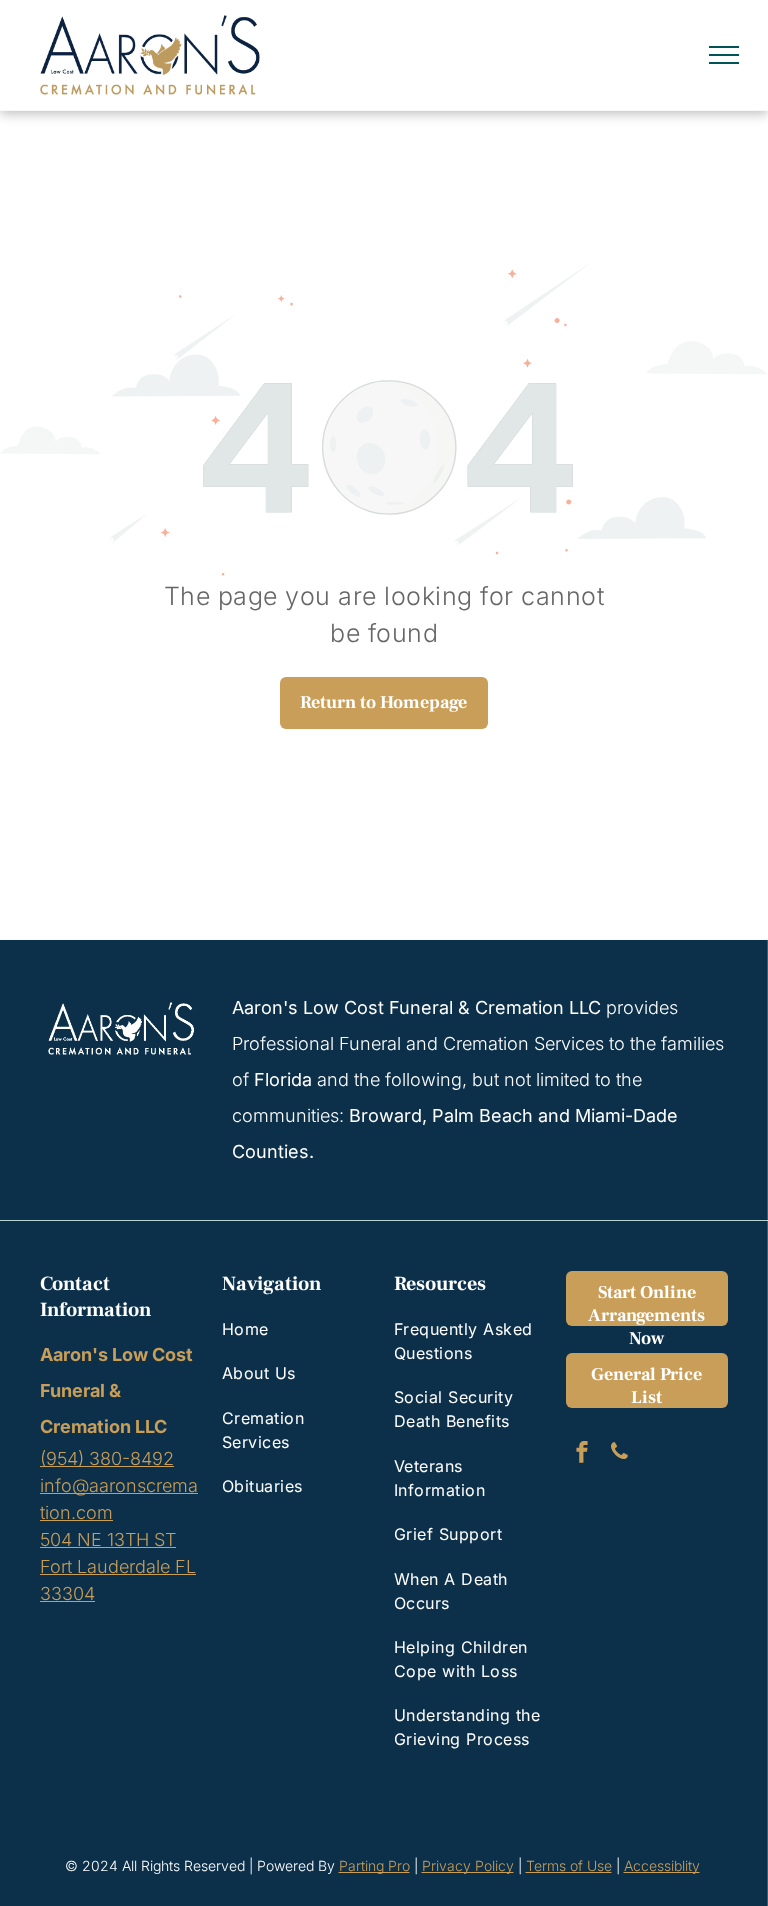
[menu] (724, 55)
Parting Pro (374, 1865)
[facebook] (582, 1454)
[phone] (619, 1454)
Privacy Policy (468, 1865)
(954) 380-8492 (107, 1458)
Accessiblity (662, 1865)
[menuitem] (295, 1329)
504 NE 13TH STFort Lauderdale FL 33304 (118, 1566)
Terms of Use (569, 1865)
